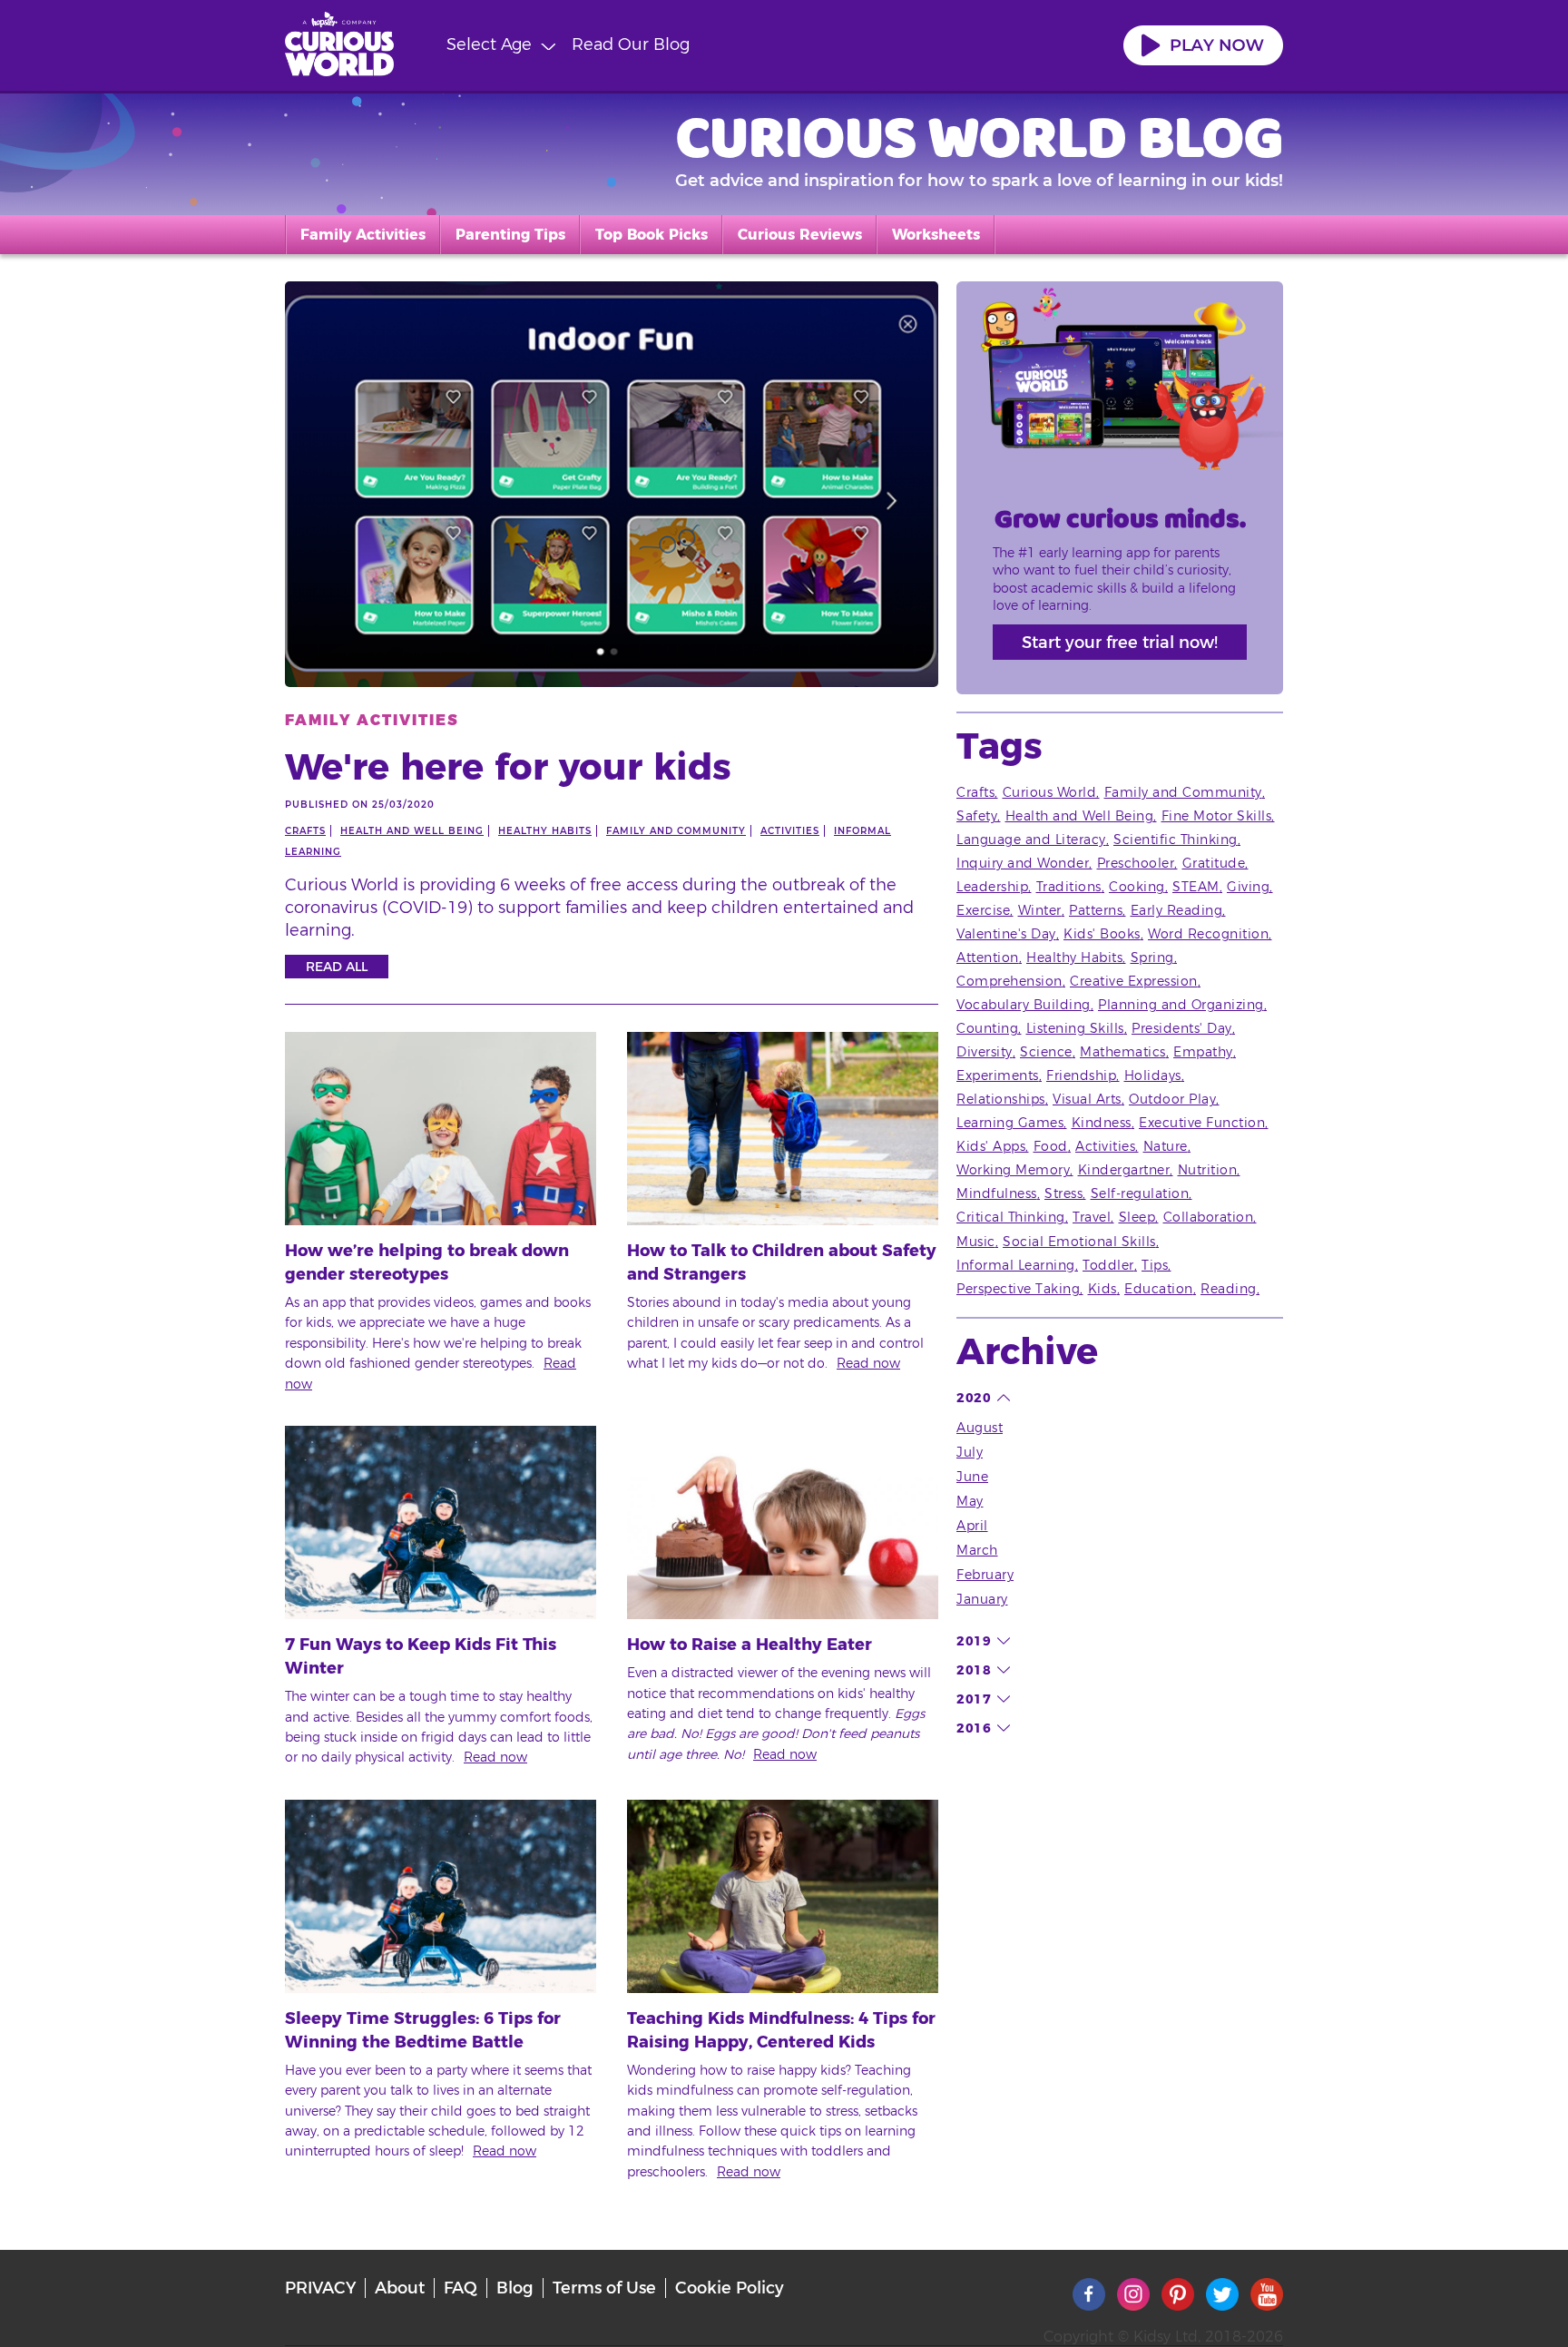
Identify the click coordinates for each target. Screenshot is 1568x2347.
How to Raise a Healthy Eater (750, 1645)
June (972, 1477)
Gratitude (1214, 863)
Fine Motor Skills (1217, 816)
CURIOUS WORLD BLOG (980, 137)
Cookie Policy (730, 2288)
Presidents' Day (1182, 1028)
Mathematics (1123, 1052)
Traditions (1069, 887)
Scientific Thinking (1176, 840)
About (400, 2288)
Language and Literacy (1031, 840)
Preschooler (1136, 863)
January (982, 1599)
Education (1159, 1289)
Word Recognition (1208, 934)
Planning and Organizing (1181, 1005)
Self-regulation (1140, 1193)
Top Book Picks (652, 235)
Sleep (1137, 1217)
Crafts (305, 831)
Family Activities (363, 235)
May (970, 1501)
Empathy (1203, 1052)
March (977, 1550)
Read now (868, 1363)
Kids (1102, 1289)
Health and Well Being (412, 831)
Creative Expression (1134, 981)
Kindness (1102, 1123)
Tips (1155, 1265)
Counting (987, 1028)
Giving (1248, 887)
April (972, 1526)
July (970, 1452)
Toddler (1108, 1265)
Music (976, 1242)
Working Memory (1013, 1170)
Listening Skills (1075, 1028)
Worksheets (936, 235)
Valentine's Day (1006, 934)
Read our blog (631, 44)
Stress (1063, 1193)
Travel (1092, 1217)
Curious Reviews (800, 235)
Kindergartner (1124, 1170)
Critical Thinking (1011, 1217)
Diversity (985, 1052)
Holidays (1153, 1075)
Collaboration (1209, 1217)
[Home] (339, 47)
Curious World (1050, 792)
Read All (337, 967)
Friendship (1081, 1075)
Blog (515, 2288)
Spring (1152, 957)
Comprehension (1009, 981)
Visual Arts (1087, 1099)
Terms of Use (604, 2288)
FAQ (461, 2288)
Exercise (983, 910)
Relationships (1001, 1099)
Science (1046, 1052)
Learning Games (1010, 1123)
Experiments (998, 1075)
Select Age (489, 44)
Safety (977, 816)
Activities (790, 831)
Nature (1166, 1146)
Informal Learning (1016, 1265)
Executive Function (1202, 1123)
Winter (1040, 910)
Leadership (992, 887)
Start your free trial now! (1120, 643)
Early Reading (1177, 910)
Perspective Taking (1018, 1289)
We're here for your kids (508, 766)
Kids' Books (1102, 934)
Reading (1229, 1289)
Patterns (1096, 910)
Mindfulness (997, 1193)
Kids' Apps (991, 1146)
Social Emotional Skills (1079, 1242)
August (980, 1428)
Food (1051, 1146)
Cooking (1137, 887)
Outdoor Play (1172, 1099)
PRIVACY (320, 2288)
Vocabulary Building (1024, 1005)
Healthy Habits (545, 831)
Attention (988, 957)
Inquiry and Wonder (1023, 863)
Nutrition (1208, 1170)
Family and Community (676, 831)
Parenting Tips (510, 235)
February (985, 1575)
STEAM (1196, 887)
